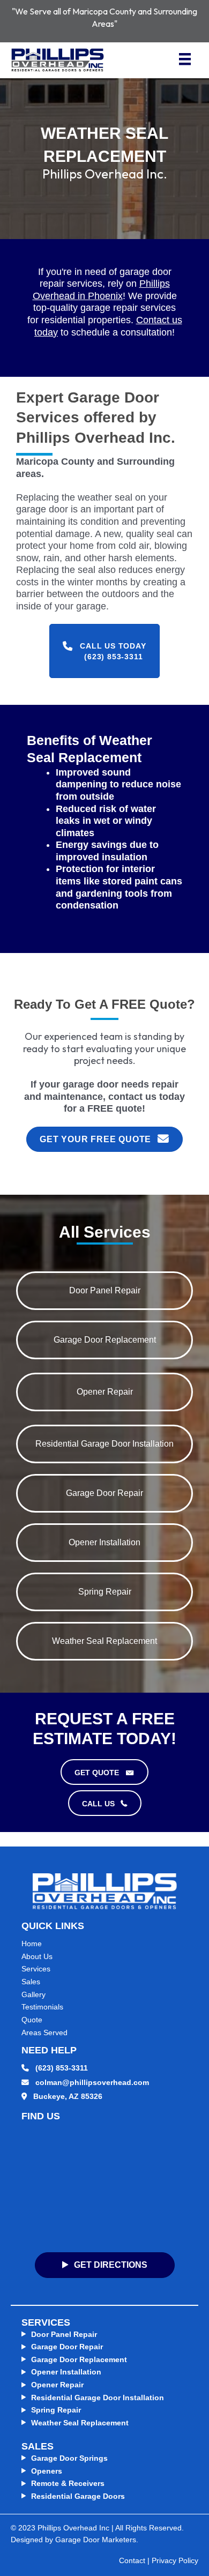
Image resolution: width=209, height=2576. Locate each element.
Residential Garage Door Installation (98, 2398)
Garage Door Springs (69, 2458)
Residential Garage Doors (78, 2496)
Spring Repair (56, 2410)
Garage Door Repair (67, 2347)
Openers (47, 2471)
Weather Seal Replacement (80, 2423)
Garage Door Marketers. (97, 2540)
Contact (132, 2561)
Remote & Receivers (68, 2484)
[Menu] (185, 57)
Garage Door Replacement (79, 2360)
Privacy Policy (175, 2561)
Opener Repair (57, 2385)
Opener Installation (66, 2372)
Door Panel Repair (64, 2335)
